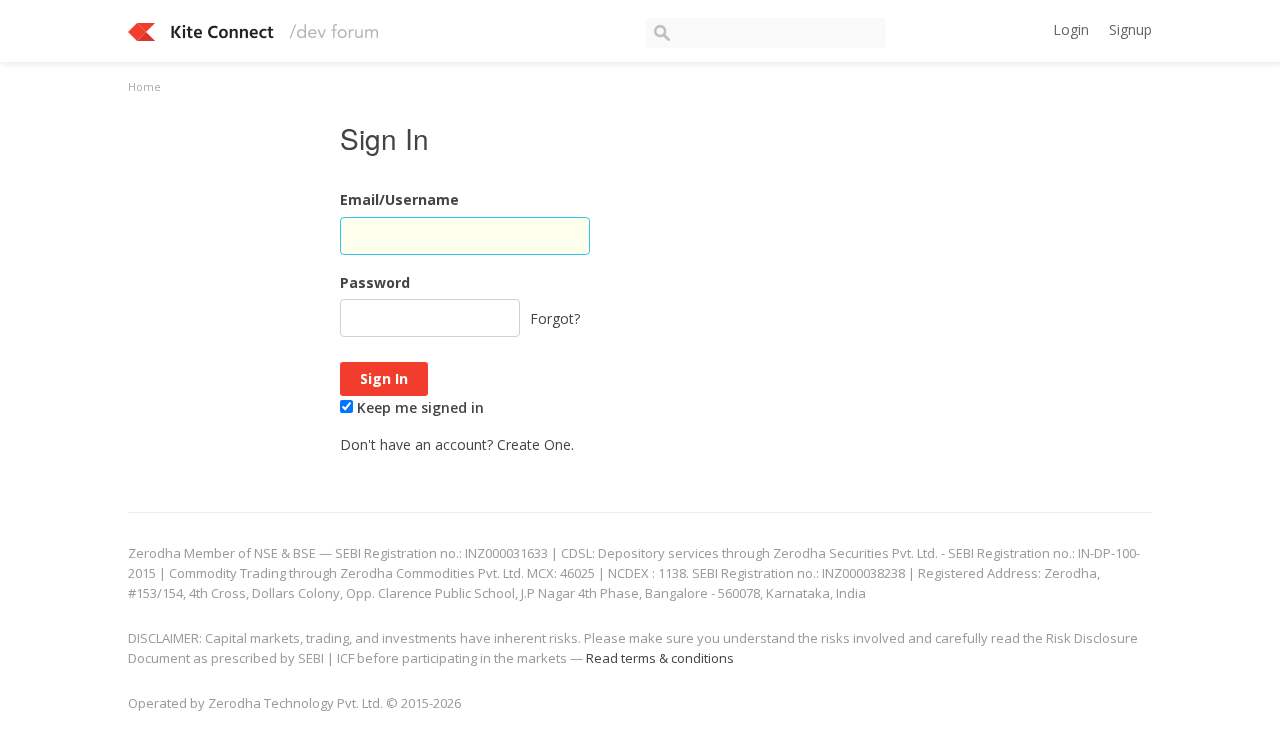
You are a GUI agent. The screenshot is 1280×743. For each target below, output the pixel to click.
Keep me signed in (418, 407)
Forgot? (555, 318)
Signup (1130, 29)
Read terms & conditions (660, 658)
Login (1071, 29)
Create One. (535, 444)
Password (375, 282)
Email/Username (399, 199)
